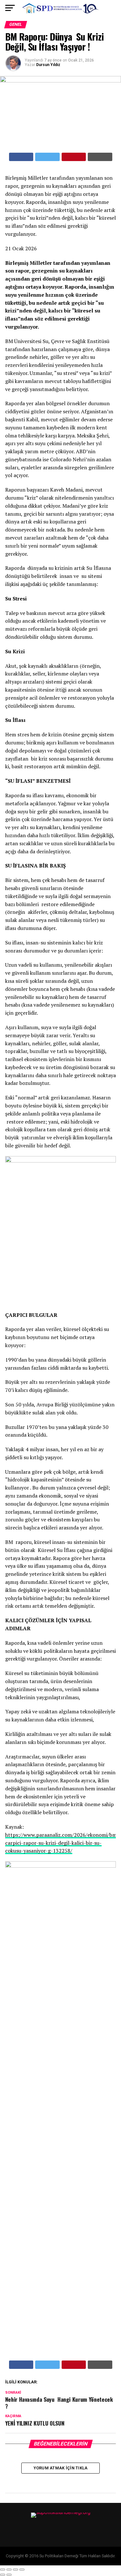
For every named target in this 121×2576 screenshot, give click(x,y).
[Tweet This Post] (47, 157)
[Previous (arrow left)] (3, 2575)
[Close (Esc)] (3, 2570)
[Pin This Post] (74, 157)
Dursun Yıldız (48, 65)
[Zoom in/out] (22, 2570)
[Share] (9, 2570)
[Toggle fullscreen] (15, 2570)
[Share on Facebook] (21, 157)
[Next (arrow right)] (9, 2575)
